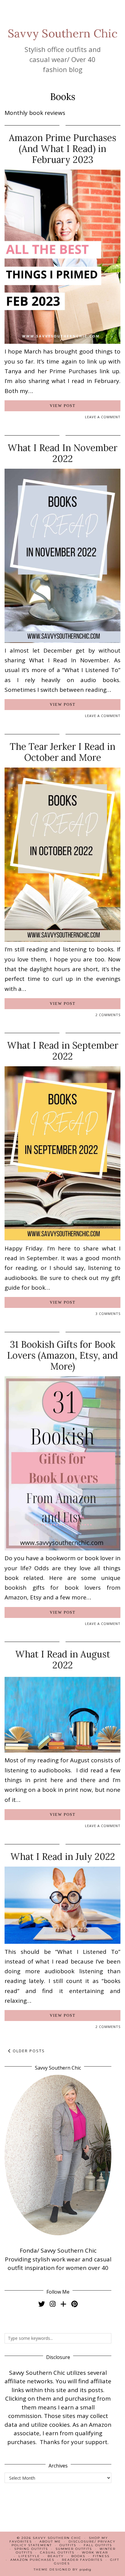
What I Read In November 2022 (62, 453)
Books (78, 2556)
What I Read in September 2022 (63, 1051)
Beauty (56, 2556)
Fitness (101, 2556)
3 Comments (108, 1314)
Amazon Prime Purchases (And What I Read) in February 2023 (62, 149)
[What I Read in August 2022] (62, 1750)
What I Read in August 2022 (63, 1660)
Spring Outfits (31, 2549)
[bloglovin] (63, 2304)
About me (50, 2542)
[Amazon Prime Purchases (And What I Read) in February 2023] (62, 342)
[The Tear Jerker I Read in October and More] (62, 940)
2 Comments (108, 1015)
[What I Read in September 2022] (62, 1238)
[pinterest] (74, 2304)
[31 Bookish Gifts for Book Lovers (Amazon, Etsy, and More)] (62, 1548)
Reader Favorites (82, 2560)
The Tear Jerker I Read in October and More (62, 752)
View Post (63, 406)
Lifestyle (29, 2556)
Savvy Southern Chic (63, 33)
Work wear (95, 2552)
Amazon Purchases (32, 2560)
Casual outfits (57, 2552)
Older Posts (28, 2051)
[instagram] (53, 2304)
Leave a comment (103, 417)
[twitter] (42, 2304)
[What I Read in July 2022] (62, 1942)
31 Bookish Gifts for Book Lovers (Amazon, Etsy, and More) (62, 1355)
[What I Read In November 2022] (62, 641)
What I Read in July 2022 (63, 1857)
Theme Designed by (62, 2569)
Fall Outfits (98, 2545)
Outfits (68, 2545)
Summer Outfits (74, 2549)
